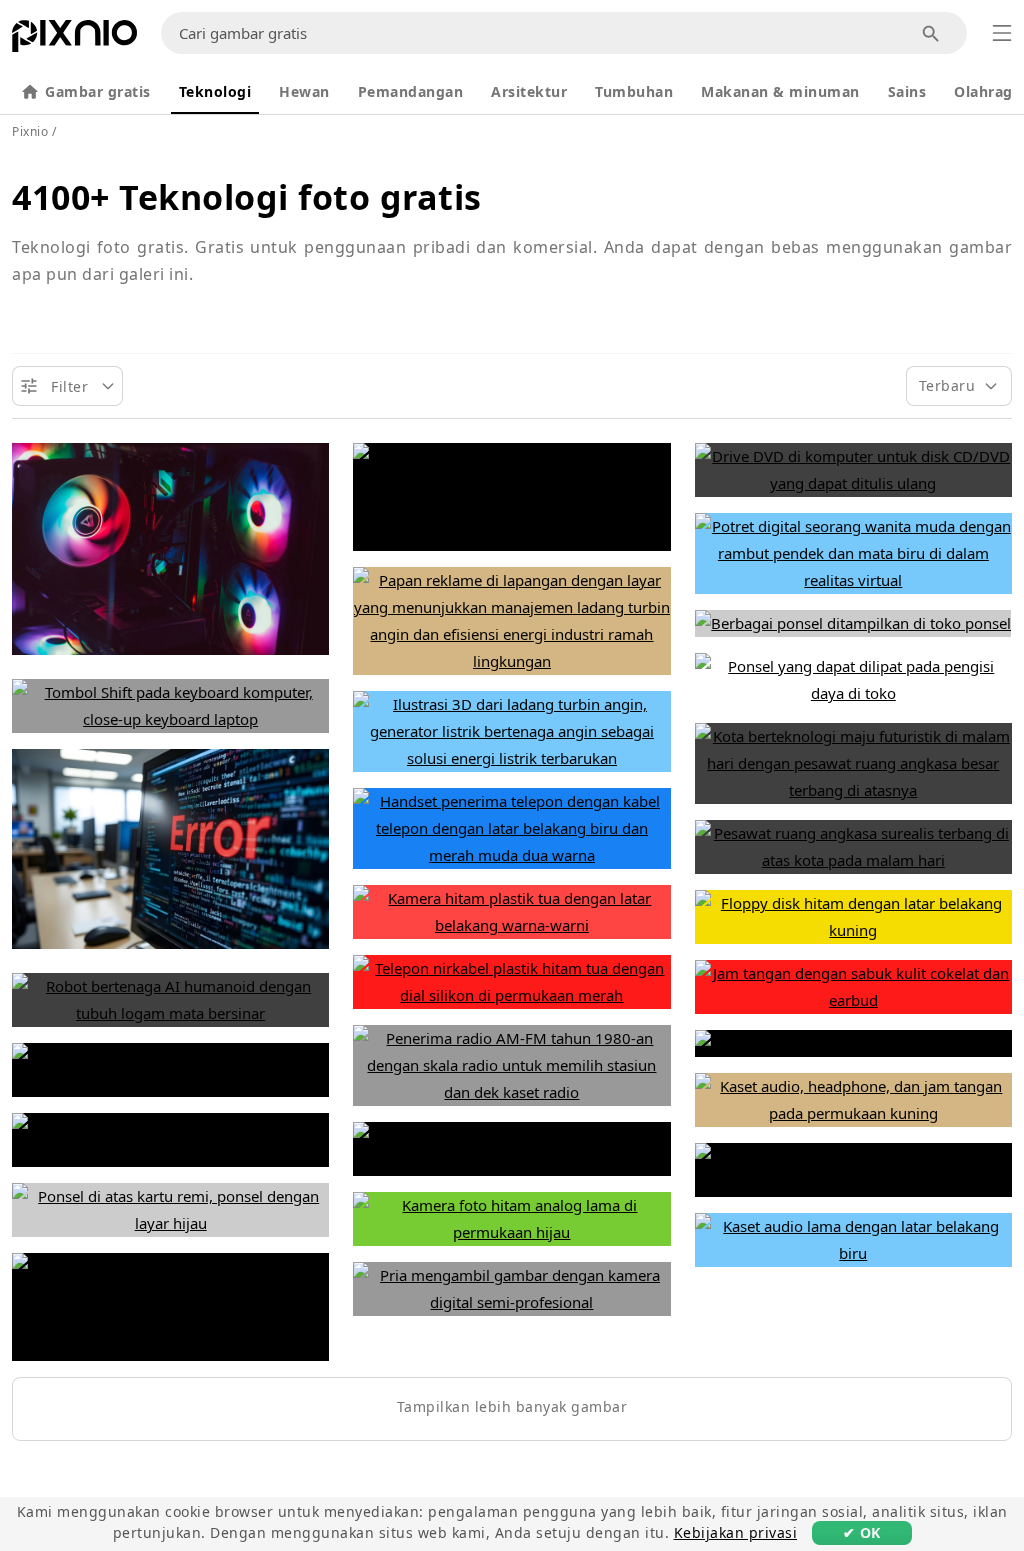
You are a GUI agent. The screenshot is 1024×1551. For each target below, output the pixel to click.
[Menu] (1002, 33)
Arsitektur (529, 91)
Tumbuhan (634, 91)
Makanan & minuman (780, 91)
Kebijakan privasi (736, 1532)
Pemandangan (411, 91)
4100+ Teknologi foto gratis (247, 197)
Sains (907, 91)
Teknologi (215, 91)
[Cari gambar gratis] (931, 33)
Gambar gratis (98, 91)
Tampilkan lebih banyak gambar (512, 1406)
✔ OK (862, 1532)
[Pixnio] (74, 40)
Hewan (304, 91)
